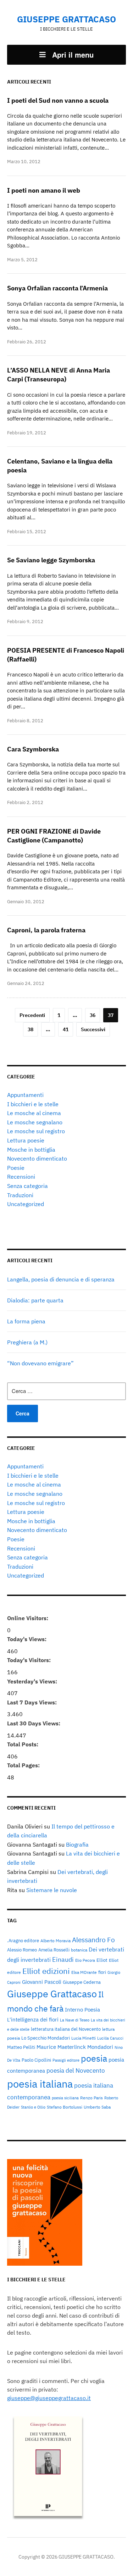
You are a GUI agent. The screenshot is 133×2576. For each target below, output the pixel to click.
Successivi (93, 1029)
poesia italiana (40, 2084)
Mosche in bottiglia (31, 1150)
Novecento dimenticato (37, 1158)
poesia (94, 2058)
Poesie (16, 1168)
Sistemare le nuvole (52, 1890)
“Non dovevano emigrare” (40, 1363)
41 (66, 1029)
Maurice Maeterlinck (61, 2047)
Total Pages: (24, 1765)
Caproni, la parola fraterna (46, 930)
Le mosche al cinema (34, 1113)
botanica (79, 1950)
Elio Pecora (85, 1960)
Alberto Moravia (56, 1940)
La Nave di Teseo (75, 2020)
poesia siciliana (65, 2098)
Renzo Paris (92, 2098)
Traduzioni (20, 1195)
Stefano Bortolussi (65, 2107)
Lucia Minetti (84, 2038)
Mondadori (100, 2047)
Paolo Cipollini (36, 2060)
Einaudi (63, 1959)
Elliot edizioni (46, 1971)
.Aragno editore (23, 1940)
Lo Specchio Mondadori (46, 2038)
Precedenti (32, 1015)
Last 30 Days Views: (34, 1723)
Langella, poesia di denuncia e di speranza (61, 1279)
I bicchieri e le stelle (33, 1104)
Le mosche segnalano (35, 1122)
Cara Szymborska (33, 749)
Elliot (102, 1960)
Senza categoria (27, 1186)
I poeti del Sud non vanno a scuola (58, 100)
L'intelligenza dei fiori (33, 2020)
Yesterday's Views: (33, 1681)
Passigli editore (66, 2060)
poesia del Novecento (76, 2070)
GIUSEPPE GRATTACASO (66, 19)
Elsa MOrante (84, 1972)
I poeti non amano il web (44, 190)
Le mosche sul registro (36, 1131)
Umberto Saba (97, 2107)
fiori (102, 1972)
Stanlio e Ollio (33, 2107)
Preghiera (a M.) (27, 1342)
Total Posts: (23, 1744)
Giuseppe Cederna (82, 1982)
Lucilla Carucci (110, 2038)
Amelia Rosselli (54, 1950)
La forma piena (26, 1321)
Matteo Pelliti (21, 2047)
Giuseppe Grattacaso (52, 1994)
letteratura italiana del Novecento (66, 2029)
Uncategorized (26, 1204)
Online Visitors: (28, 1618)
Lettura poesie (26, 1140)
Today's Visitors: (30, 1660)
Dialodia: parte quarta (35, 1300)
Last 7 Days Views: (33, 1702)
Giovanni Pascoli (42, 1982)
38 (31, 1029)
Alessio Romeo (22, 1950)
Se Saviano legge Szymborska (51, 560)
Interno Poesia (82, 2009)
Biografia (77, 1844)
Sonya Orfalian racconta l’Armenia (57, 288)
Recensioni (21, 1177)
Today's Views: (27, 1639)
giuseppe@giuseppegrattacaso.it (49, 2398)
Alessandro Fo (93, 1940)
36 (93, 1015)
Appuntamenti (25, 1095)
